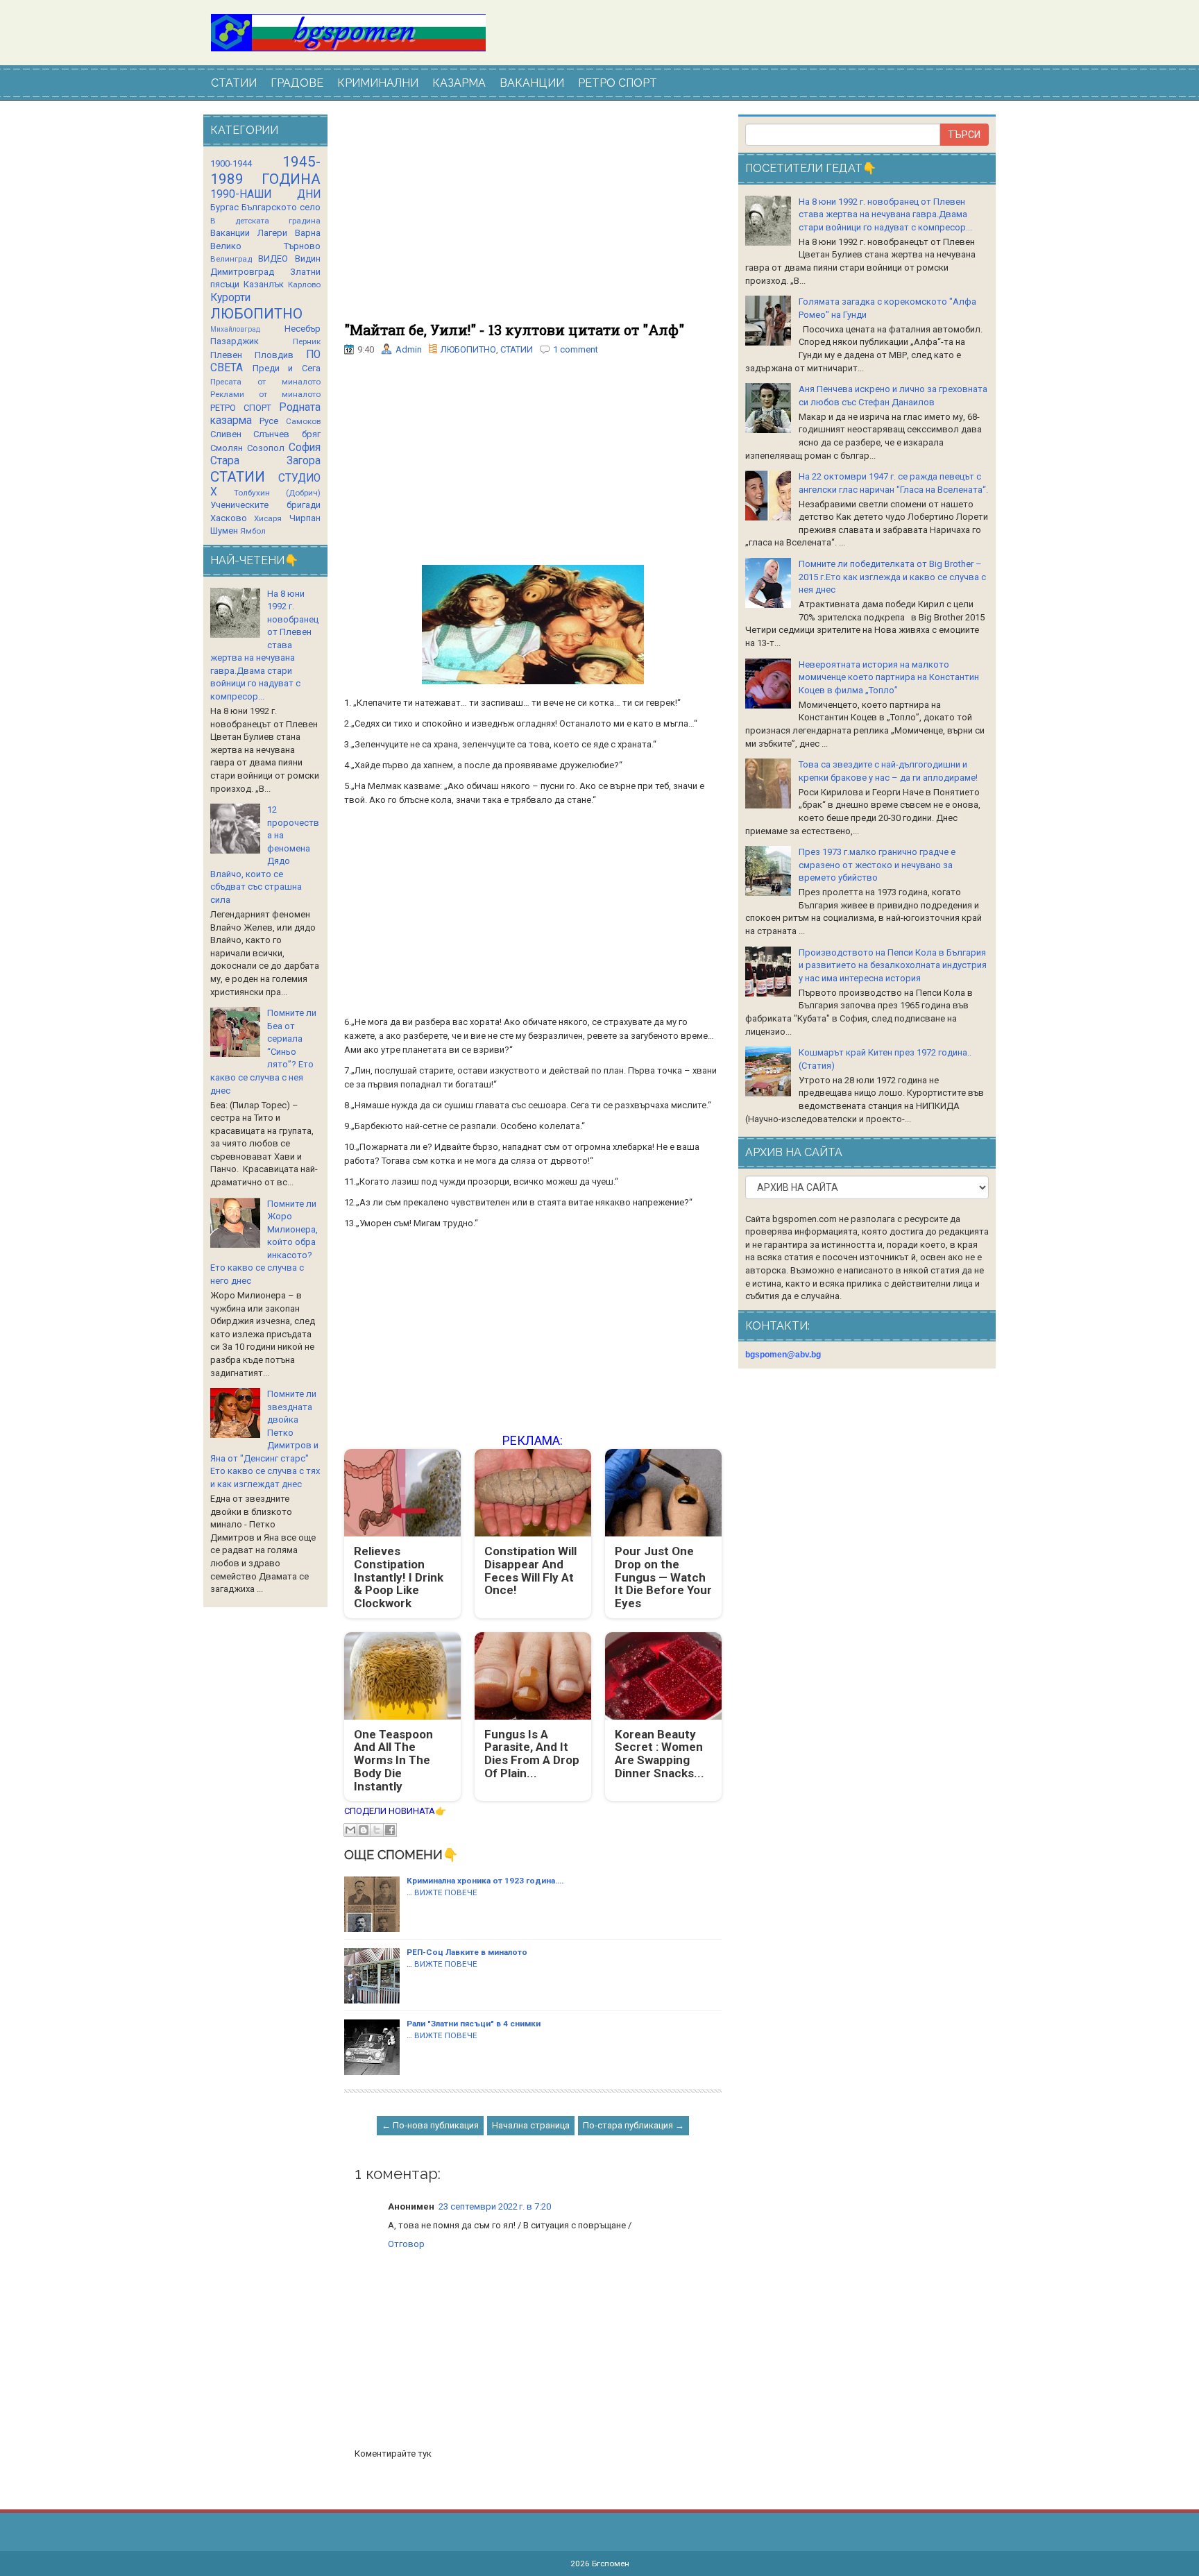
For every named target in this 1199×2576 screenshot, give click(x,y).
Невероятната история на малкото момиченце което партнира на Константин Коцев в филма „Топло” (889, 677)
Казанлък (264, 284)
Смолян (227, 448)
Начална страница (531, 2125)
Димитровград (242, 272)
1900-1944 (231, 163)
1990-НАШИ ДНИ (265, 194)
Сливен (226, 434)
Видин (308, 259)
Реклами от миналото (265, 394)
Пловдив (274, 355)
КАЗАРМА (459, 83)
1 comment (576, 349)
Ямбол (253, 531)
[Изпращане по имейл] (350, 1830)
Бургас (224, 207)
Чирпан (305, 518)
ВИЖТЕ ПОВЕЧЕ (446, 1892)
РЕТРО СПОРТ (618, 83)
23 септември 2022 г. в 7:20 (495, 2206)
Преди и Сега (287, 368)
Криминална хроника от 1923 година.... (485, 1881)
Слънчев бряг (287, 434)
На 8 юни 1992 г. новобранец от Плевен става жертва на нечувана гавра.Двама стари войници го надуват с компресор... (885, 214)
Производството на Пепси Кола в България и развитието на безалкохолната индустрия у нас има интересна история (893, 965)
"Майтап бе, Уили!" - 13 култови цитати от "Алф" (514, 330)
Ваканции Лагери (249, 233)
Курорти (230, 298)
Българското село (281, 207)
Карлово (304, 285)
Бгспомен (611, 2564)
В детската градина (265, 221)
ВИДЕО (273, 259)
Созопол (266, 448)
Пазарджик (235, 341)
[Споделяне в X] (377, 1830)
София (305, 448)
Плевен (226, 355)
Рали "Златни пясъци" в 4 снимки (474, 2024)
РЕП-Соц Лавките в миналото (467, 1952)
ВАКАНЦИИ (532, 83)
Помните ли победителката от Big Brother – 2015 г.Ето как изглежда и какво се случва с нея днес (892, 577)
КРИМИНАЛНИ (378, 83)
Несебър (303, 329)
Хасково (229, 518)
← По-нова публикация (430, 2125)
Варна (308, 233)
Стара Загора (265, 461)
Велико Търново (265, 246)
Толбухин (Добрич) (277, 493)
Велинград (231, 259)
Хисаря (268, 518)
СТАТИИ (234, 83)
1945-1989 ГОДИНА (265, 170)
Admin (409, 349)
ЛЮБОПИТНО (468, 349)
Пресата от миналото (265, 382)
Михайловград (235, 329)
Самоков (303, 421)
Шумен (224, 531)
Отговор (406, 2244)
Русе (269, 421)
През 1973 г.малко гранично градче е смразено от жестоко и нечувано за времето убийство (877, 865)
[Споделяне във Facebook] (390, 1830)
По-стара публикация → (633, 2125)
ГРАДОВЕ (297, 83)
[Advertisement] (533, 219)
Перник (307, 341)
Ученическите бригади (265, 505)
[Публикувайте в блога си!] (364, 1830)
